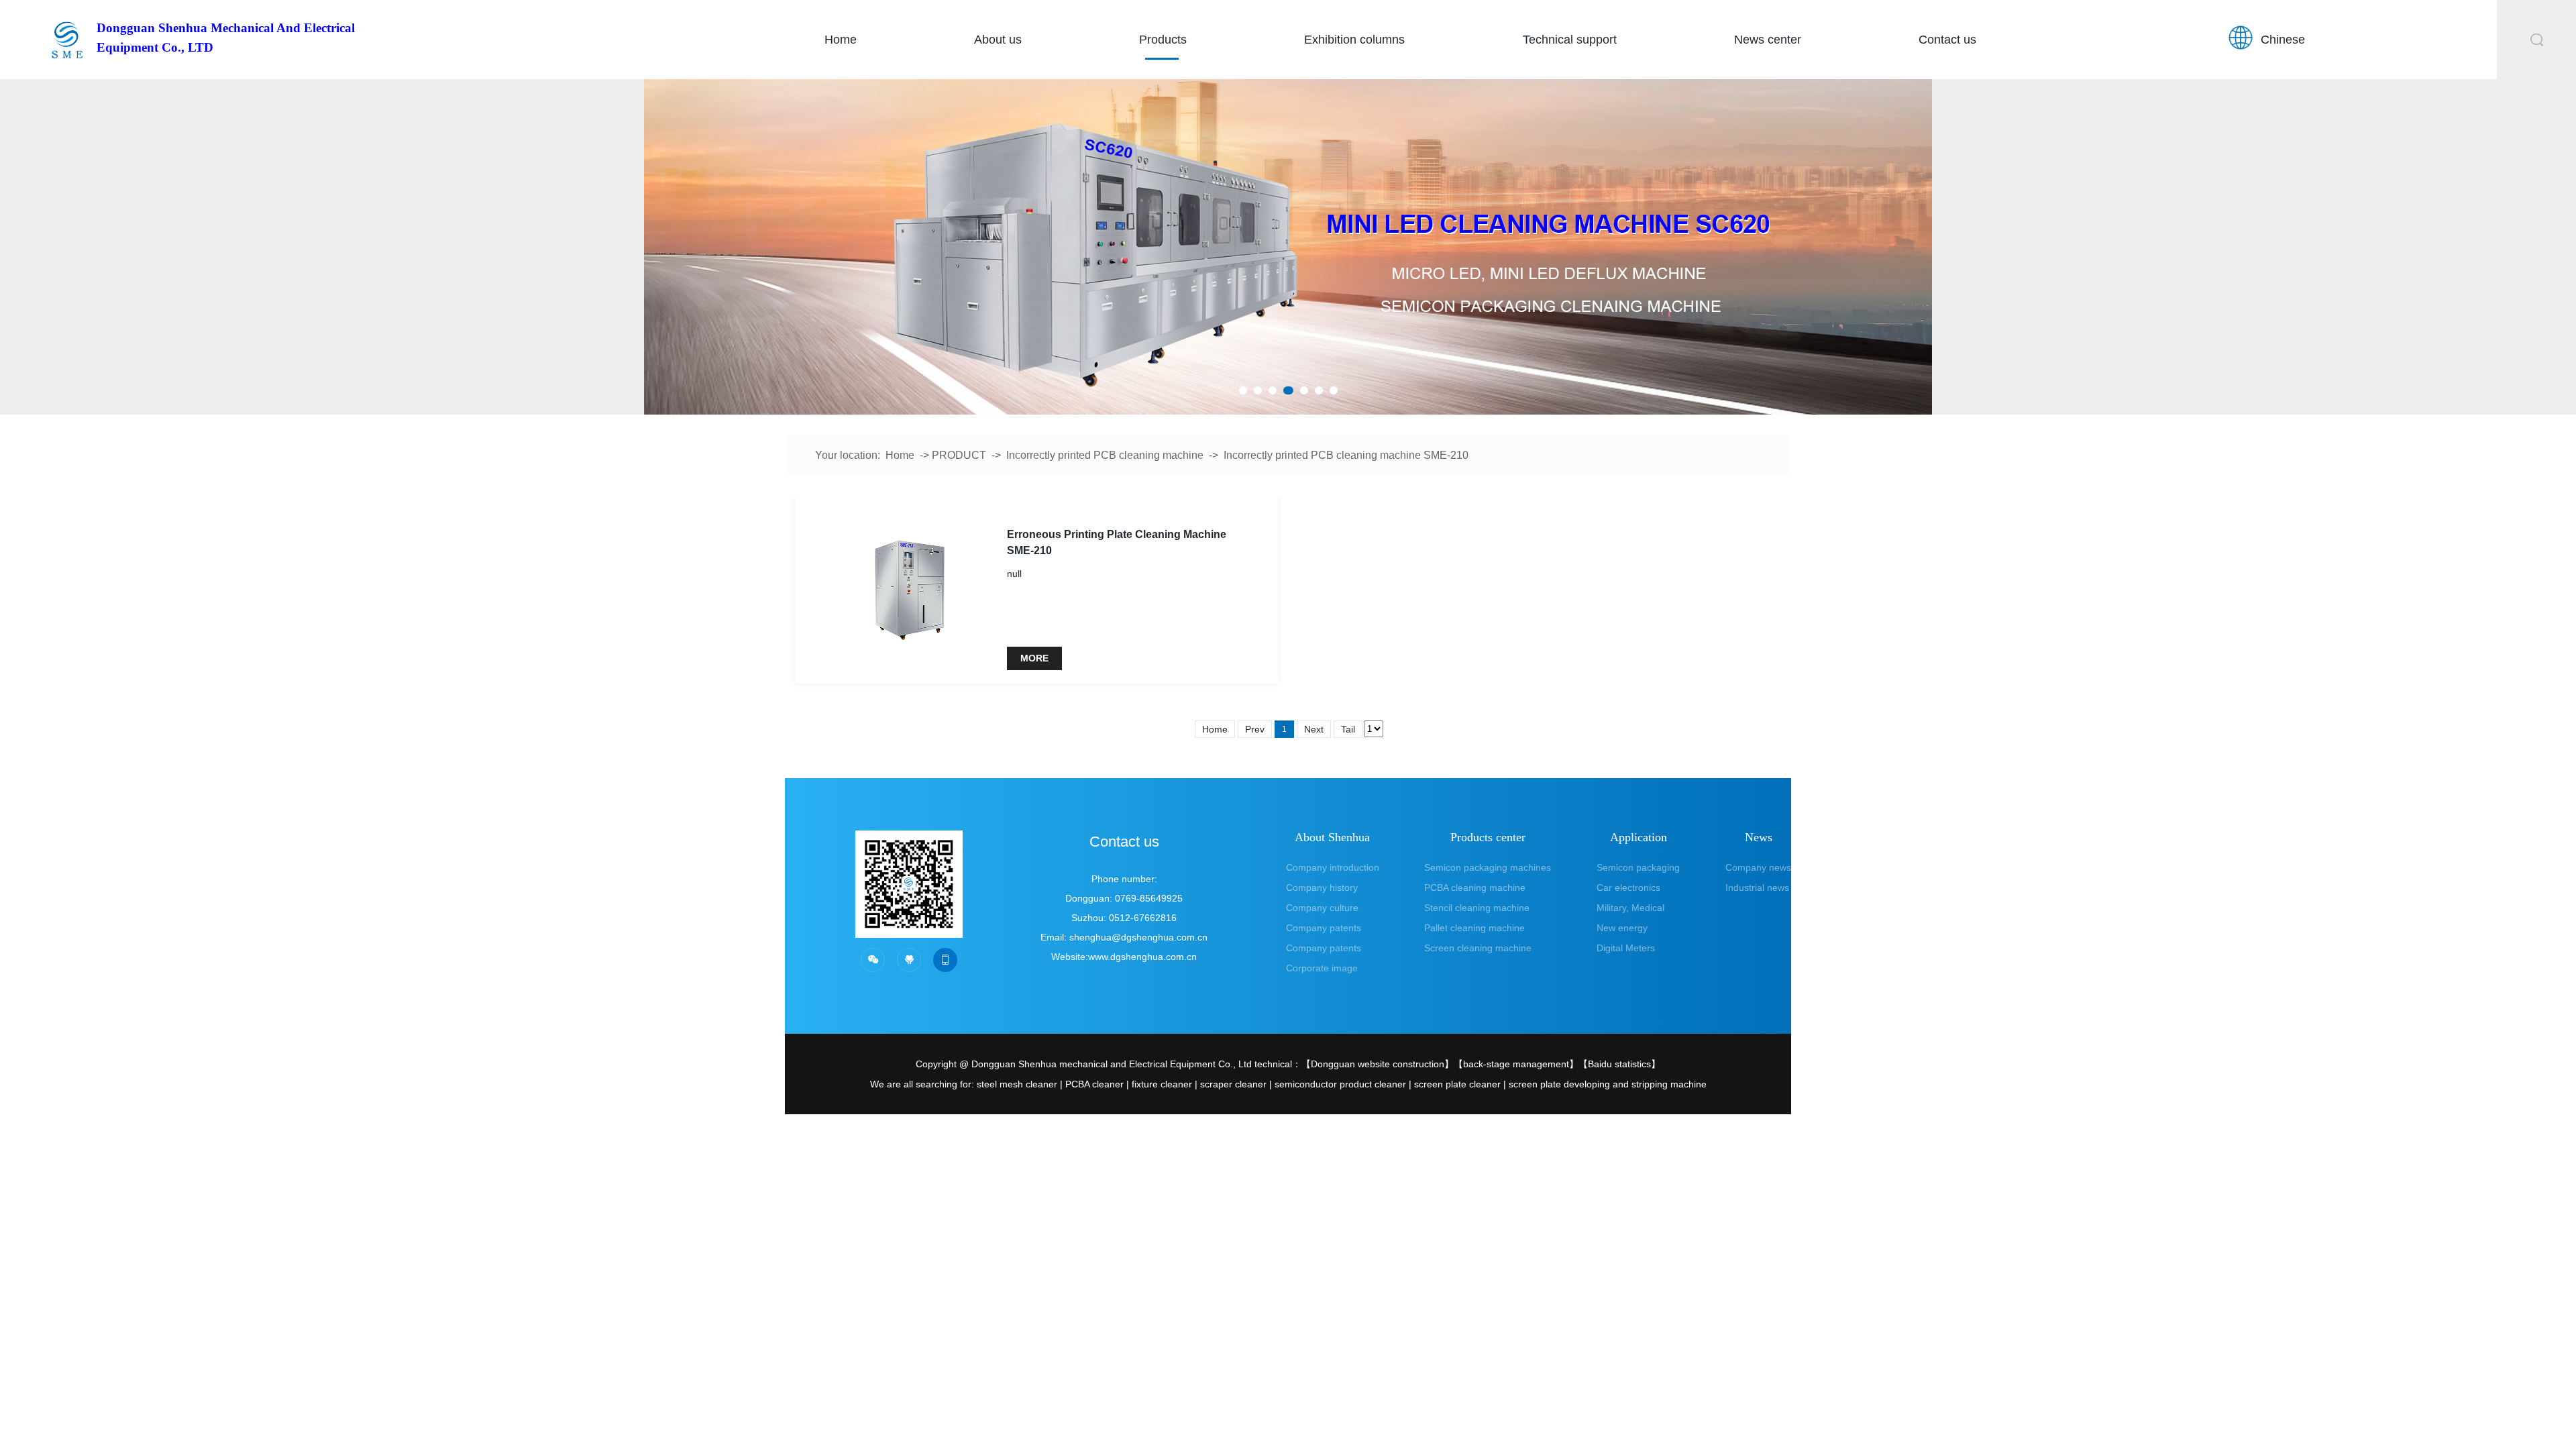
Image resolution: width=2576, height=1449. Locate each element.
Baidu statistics (1619, 1064)
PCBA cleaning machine (1475, 888)
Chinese (2283, 40)
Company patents (1324, 928)
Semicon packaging (1638, 867)
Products (1163, 40)
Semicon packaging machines (1488, 867)
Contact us (1947, 40)
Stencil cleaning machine (1477, 908)
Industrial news (1757, 888)
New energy (1622, 928)
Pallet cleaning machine (1474, 928)
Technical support (1570, 40)
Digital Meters (1626, 948)
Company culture (1322, 908)
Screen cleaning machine (1478, 948)
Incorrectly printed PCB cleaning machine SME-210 (1346, 455)
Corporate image (1322, 968)
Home (841, 40)
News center (1768, 40)
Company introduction (1333, 867)
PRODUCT (959, 455)
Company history (1322, 888)
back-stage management (1516, 1064)
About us (998, 40)
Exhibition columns (1354, 40)
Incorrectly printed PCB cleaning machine (1105, 455)
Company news (1758, 867)
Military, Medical (1630, 908)
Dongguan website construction (1378, 1064)
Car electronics (1628, 888)
